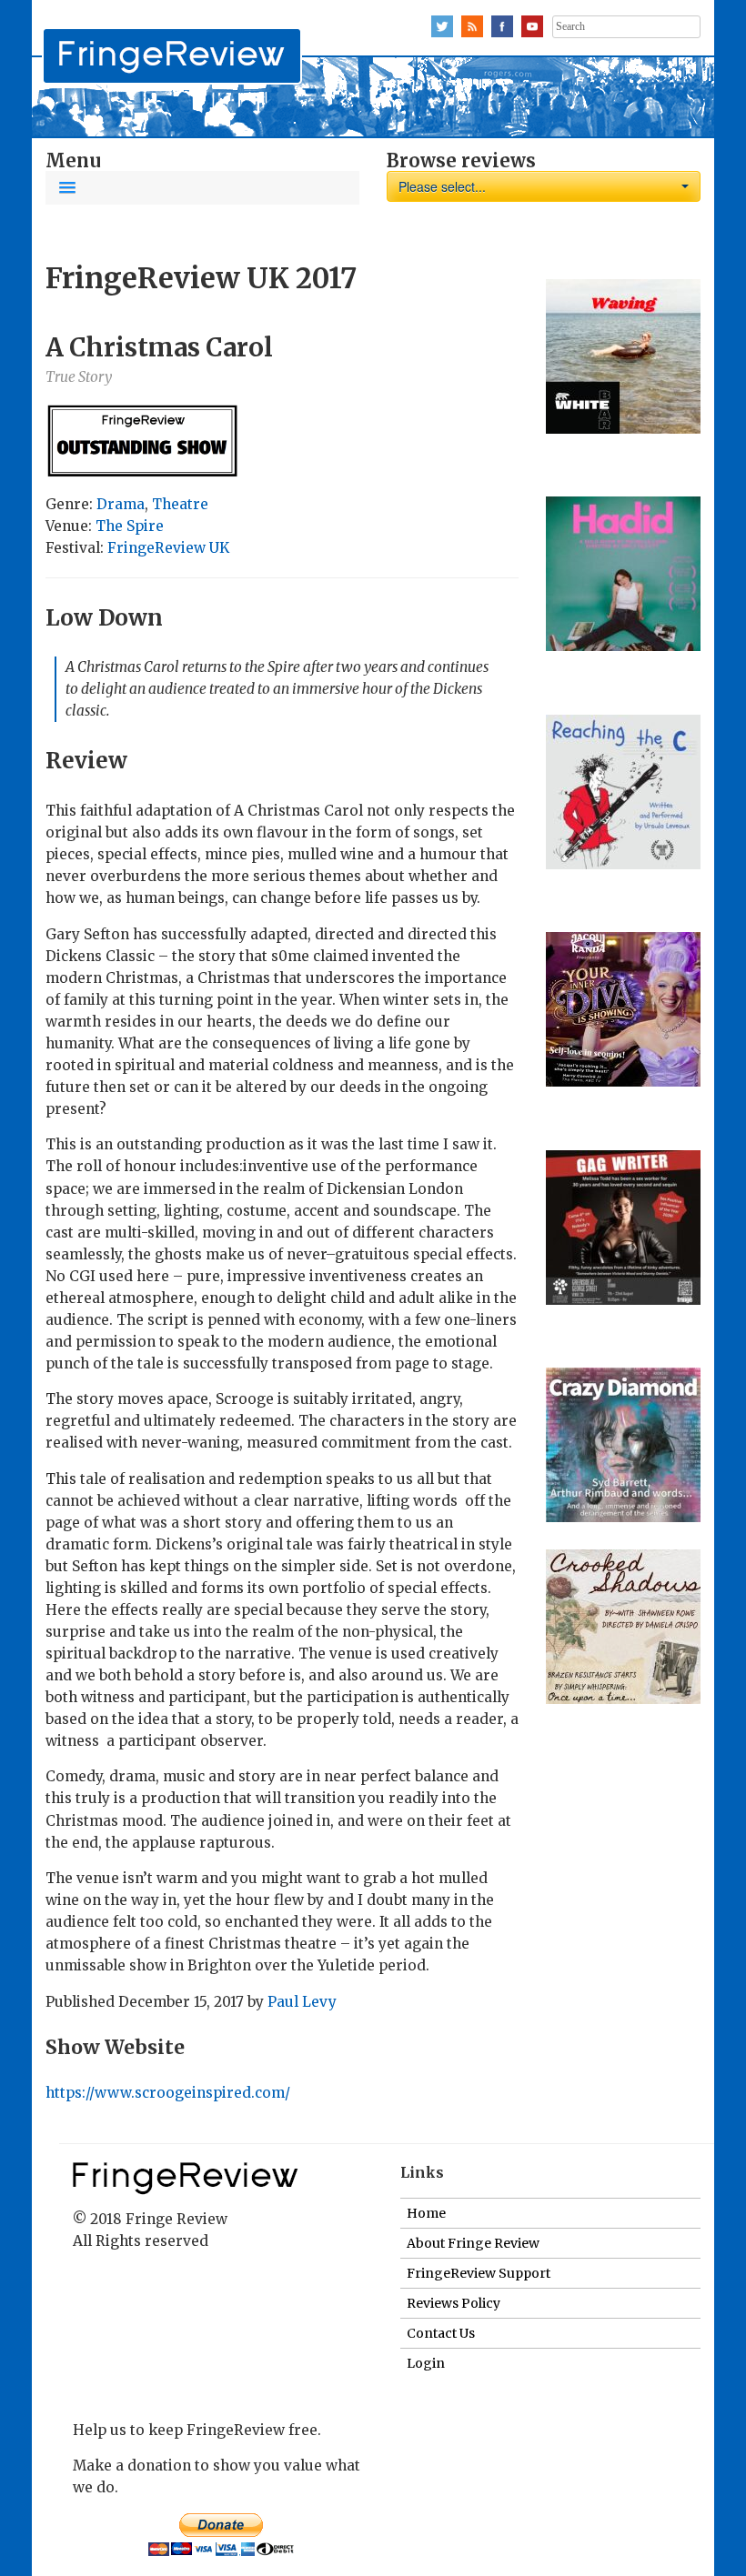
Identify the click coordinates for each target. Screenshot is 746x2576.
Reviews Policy (454, 2303)
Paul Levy (302, 2002)
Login (426, 2363)
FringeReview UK (168, 548)
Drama (121, 504)
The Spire (130, 526)
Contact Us (441, 2333)
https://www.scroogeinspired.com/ (168, 2093)
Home (426, 2213)
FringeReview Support (479, 2273)
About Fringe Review (473, 2243)
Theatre (180, 504)
